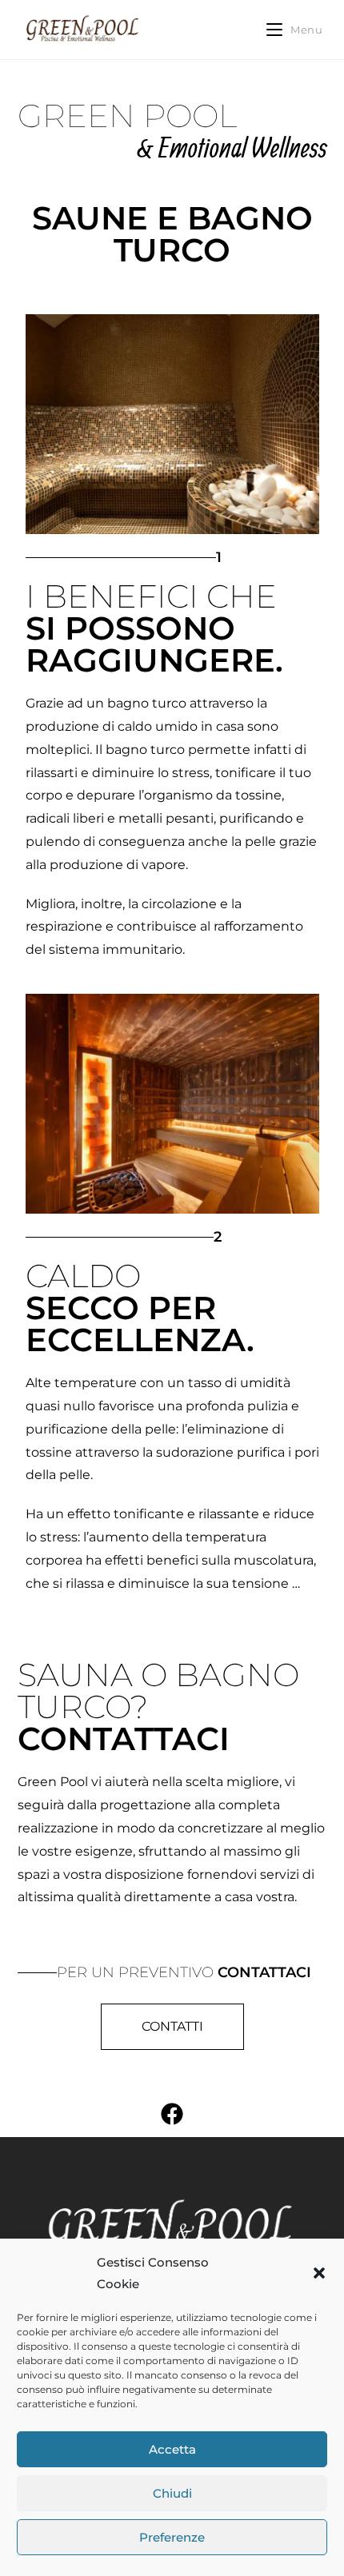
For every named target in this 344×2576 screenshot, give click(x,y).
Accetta (172, 2449)
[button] (319, 2273)
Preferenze (172, 2537)
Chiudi (172, 2493)
